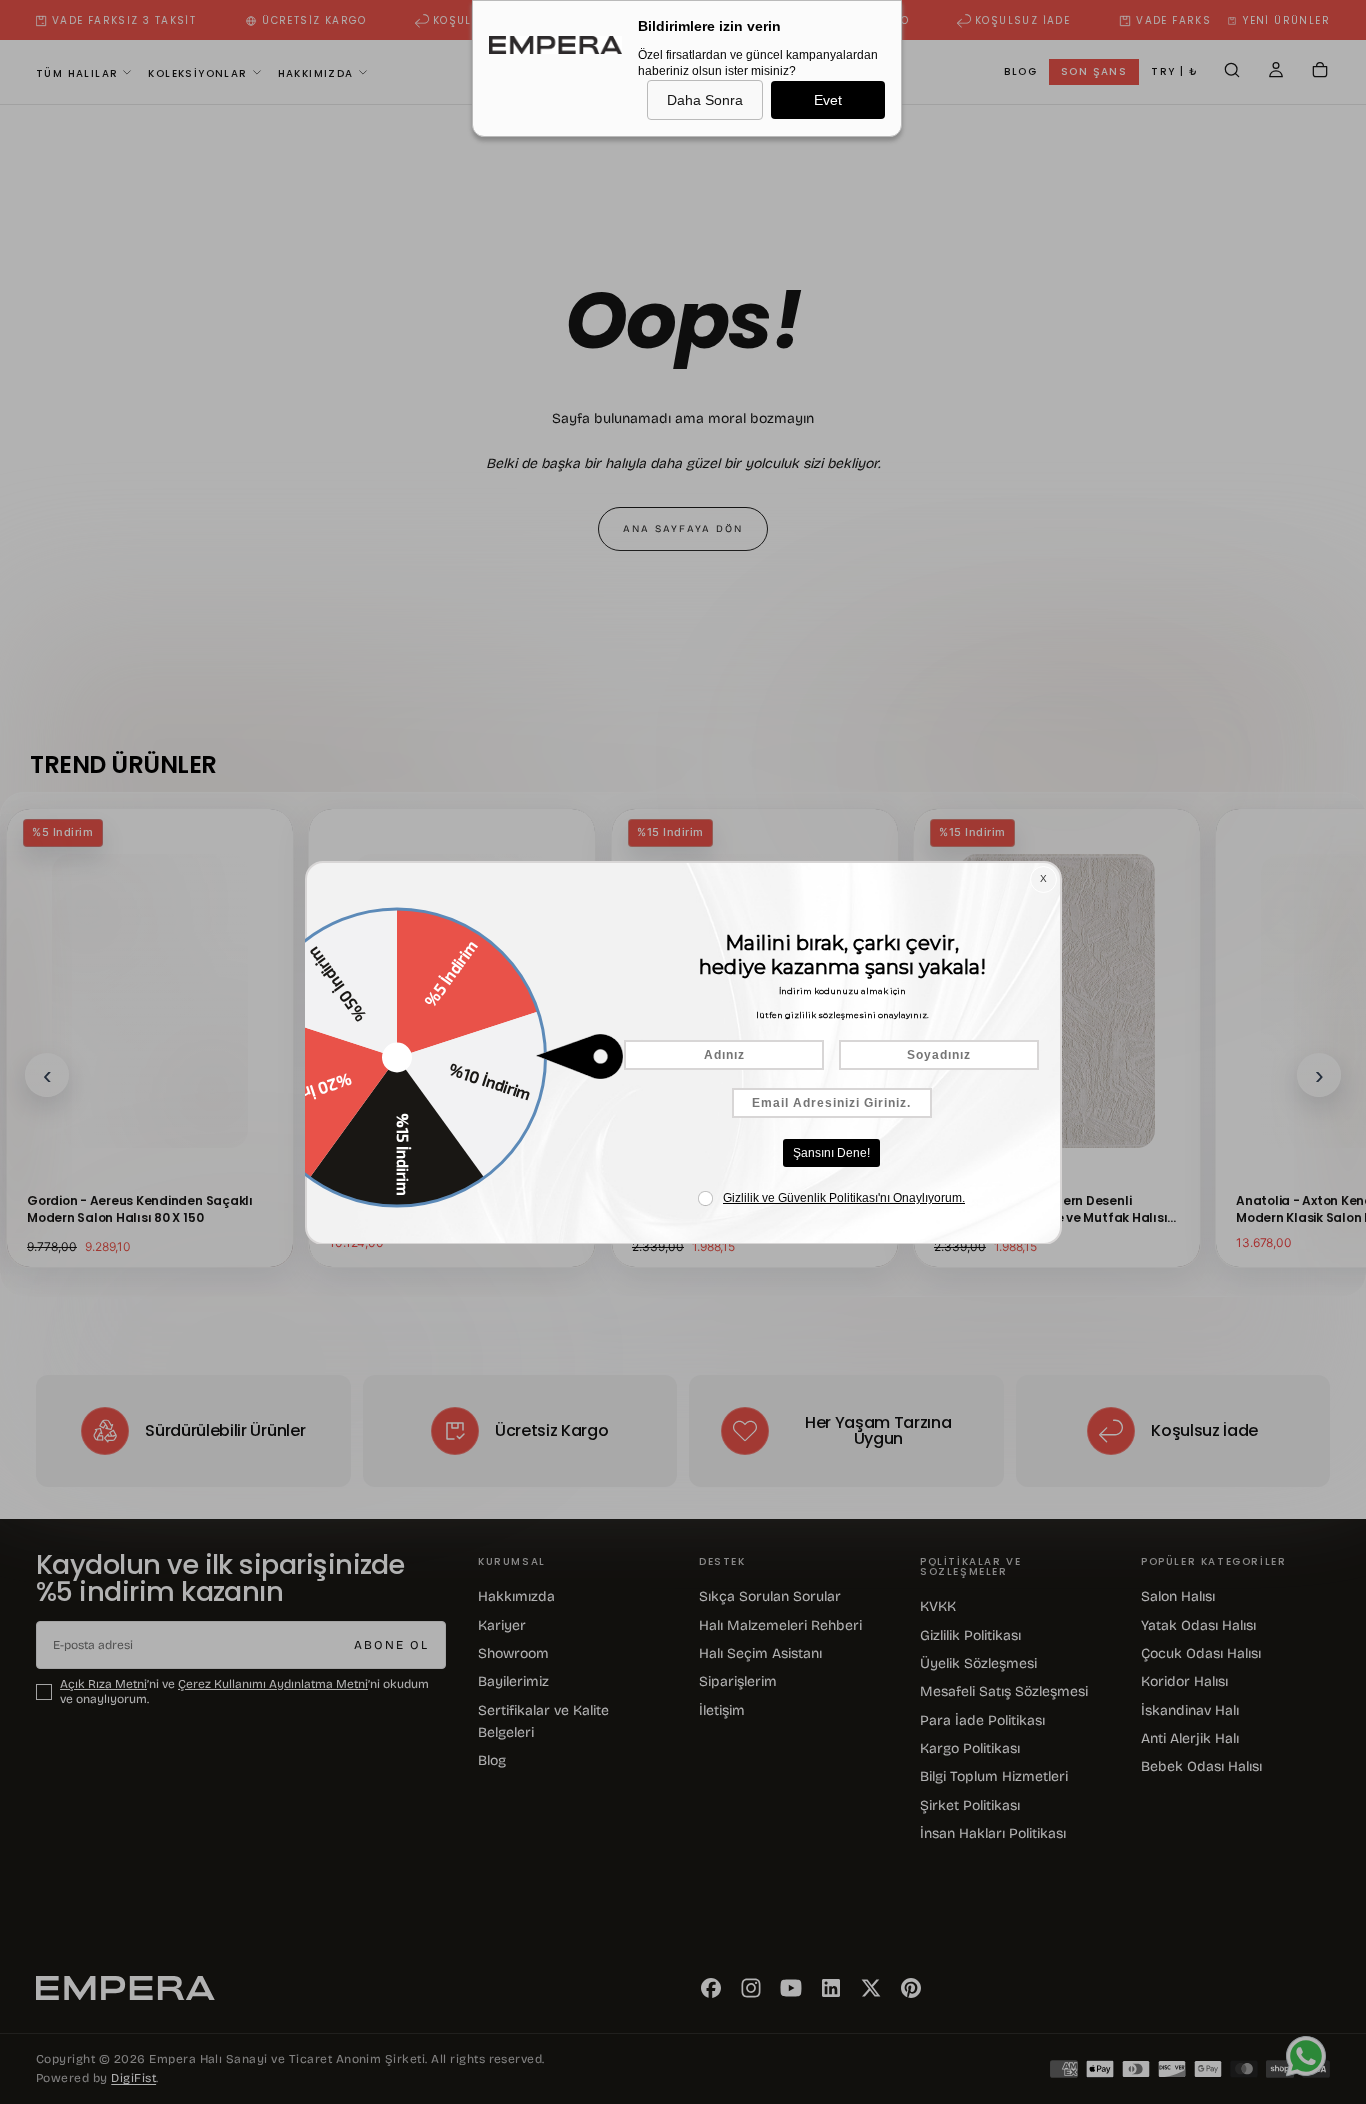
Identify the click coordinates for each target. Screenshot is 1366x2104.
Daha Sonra (705, 100)
